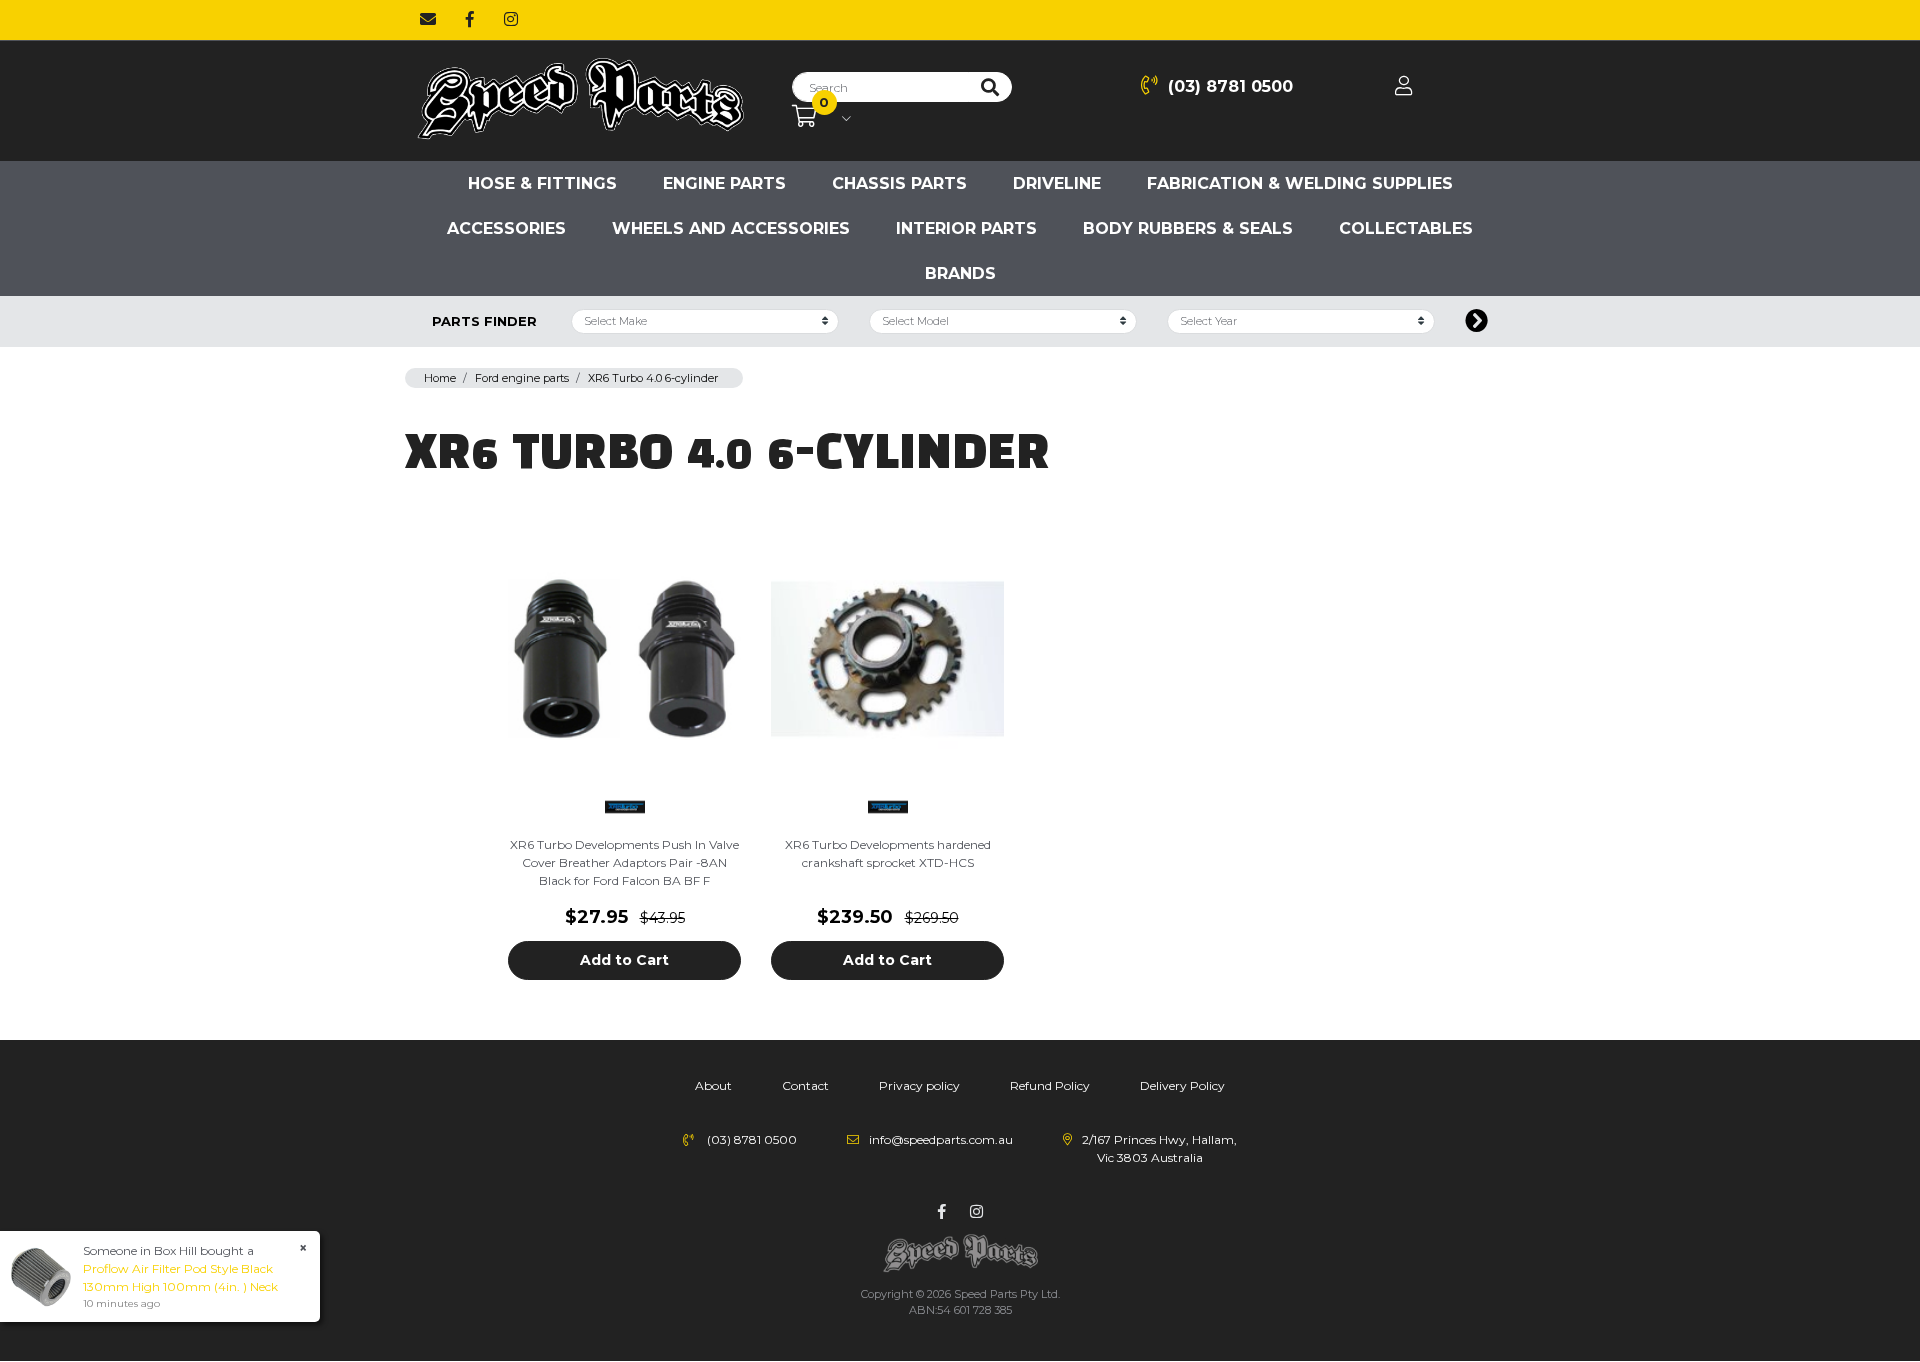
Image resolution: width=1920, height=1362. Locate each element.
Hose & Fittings (542, 183)
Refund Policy (1050, 1085)
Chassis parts (899, 183)
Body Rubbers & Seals (1188, 228)
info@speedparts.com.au (941, 1139)
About (713, 1085)
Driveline (1057, 183)
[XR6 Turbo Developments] (625, 805)
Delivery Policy (1182, 1085)
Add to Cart (624, 960)
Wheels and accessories (731, 228)
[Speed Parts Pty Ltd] (580, 100)
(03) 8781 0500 (1230, 86)
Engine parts (724, 183)
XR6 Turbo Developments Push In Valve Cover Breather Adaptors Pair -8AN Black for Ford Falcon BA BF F (624, 862)
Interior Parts (966, 228)
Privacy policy (919, 1085)
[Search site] (990, 87)
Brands (960, 273)
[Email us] (428, 20)
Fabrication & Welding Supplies (1300, 183)
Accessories (506, 228)
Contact (805, 1085)
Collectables (1406, 228)
